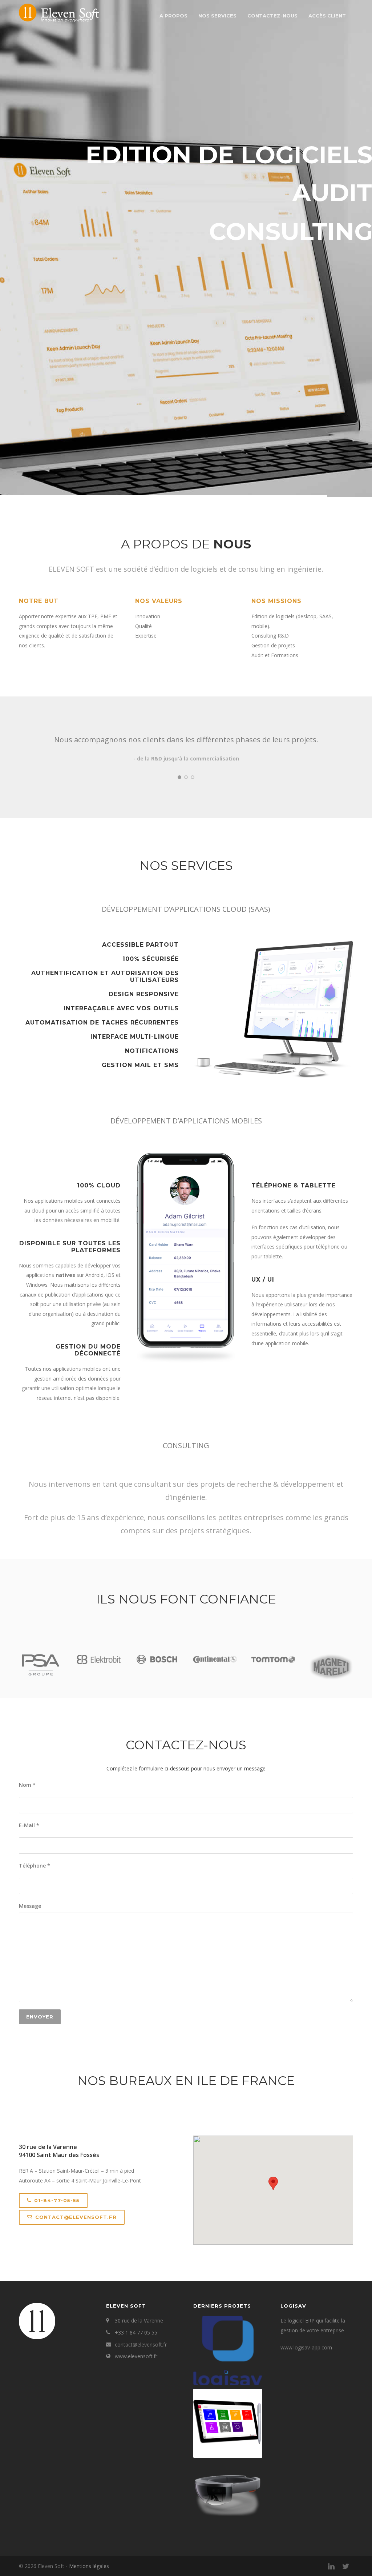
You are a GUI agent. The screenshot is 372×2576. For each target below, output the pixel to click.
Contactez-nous (272, 16)
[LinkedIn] (331, 2566)
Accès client (327, 16)
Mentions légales (89, 2566)
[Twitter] (346, 2566)
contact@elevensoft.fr (76, 2217)
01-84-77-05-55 (57, 2200)
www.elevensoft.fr (136, 2356)
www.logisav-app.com (306, 2347)
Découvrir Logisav (39, 214)
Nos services (217, 16)
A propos (173, 16)
